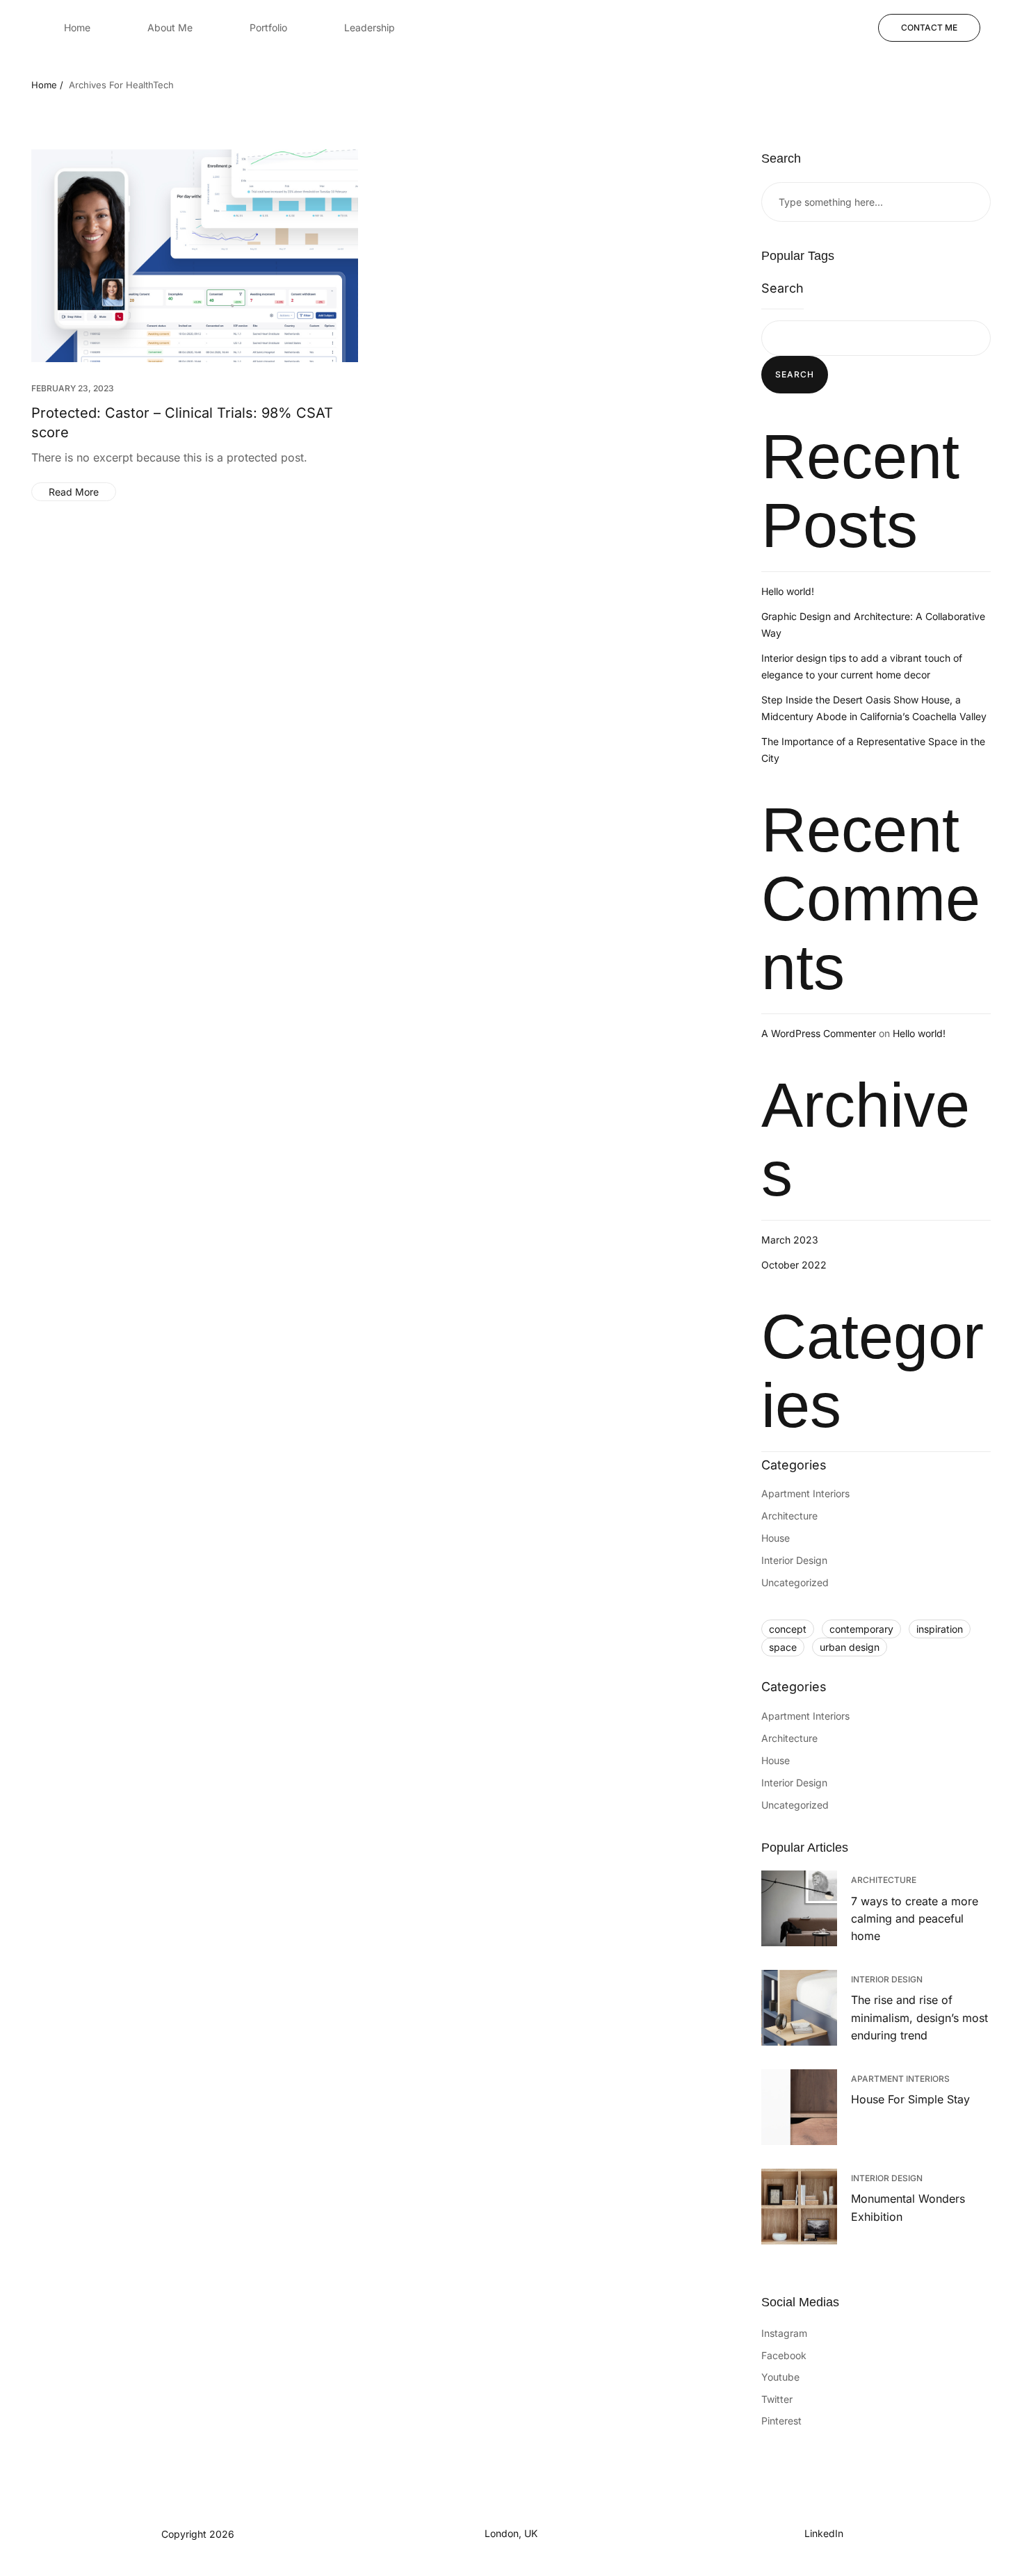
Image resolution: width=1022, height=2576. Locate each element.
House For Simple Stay (910, 2099)
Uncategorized (795, 1582)
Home (77, 27)
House (776, 1538)
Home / (47, 85)
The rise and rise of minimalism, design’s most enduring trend (919, 2017)
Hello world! (788, 591)
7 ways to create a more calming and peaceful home (915, 1919)
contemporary (861, 1629)
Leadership (370, 27)
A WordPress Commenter (819, 1033)
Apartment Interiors (805, 1493)
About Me (170, 27)
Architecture (789, 1516)
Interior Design (794, 1560)
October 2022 (794, 1265)
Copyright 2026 (198, 2534)
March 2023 (790, 1240)
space (783, 1647)
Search (782, 288)
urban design (850, 1647)
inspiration (940, 1629)
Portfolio (268, 27)
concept (788, 1629)
